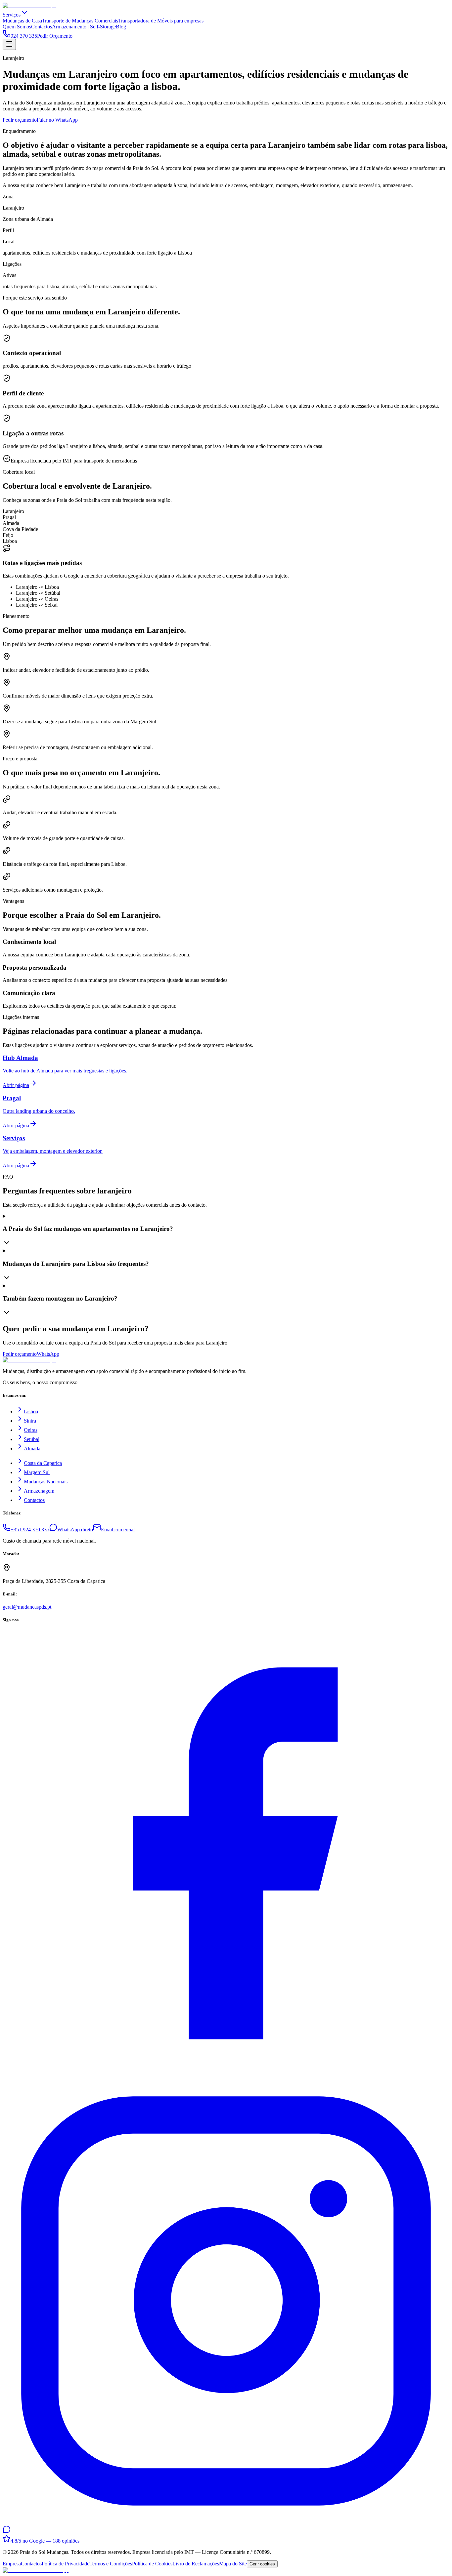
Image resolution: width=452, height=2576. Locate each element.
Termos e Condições (111, 2564)
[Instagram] (226, 2522)
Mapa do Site (233, 2564)
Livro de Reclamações (196, 2564)
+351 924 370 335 (30, 1529)
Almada (32, 1449)
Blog (121, 27)
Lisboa (31, 1411)
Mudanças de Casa (22, 21)
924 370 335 (24, 36)
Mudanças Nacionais (46, 1482)
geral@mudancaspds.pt (27, 1607)
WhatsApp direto (75, 1529)
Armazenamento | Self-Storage (84, 27)
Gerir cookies (262, 2564)
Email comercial (118, 1529)
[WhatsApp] (7, 2532)
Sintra (30, 1421)
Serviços (12, 15)
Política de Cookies (152, 2564)
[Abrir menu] (9, 44)
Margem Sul (37, 1472)
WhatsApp (48, 1354)
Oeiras (31, 1430)
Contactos (42, 27)
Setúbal (32, 1439)
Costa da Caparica (43, 1463)
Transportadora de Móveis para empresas (161, 21)
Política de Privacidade (66, 2564)
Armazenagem (39, 1491)
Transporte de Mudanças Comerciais (80, 21)
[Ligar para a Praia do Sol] (36, 2570)
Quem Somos (17, 27)
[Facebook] (226, 2075)
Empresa (12, 2564)
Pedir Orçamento (55, 36)
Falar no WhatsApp (57, 120)
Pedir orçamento (20, 120)
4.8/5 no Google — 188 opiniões (45, 2541)
